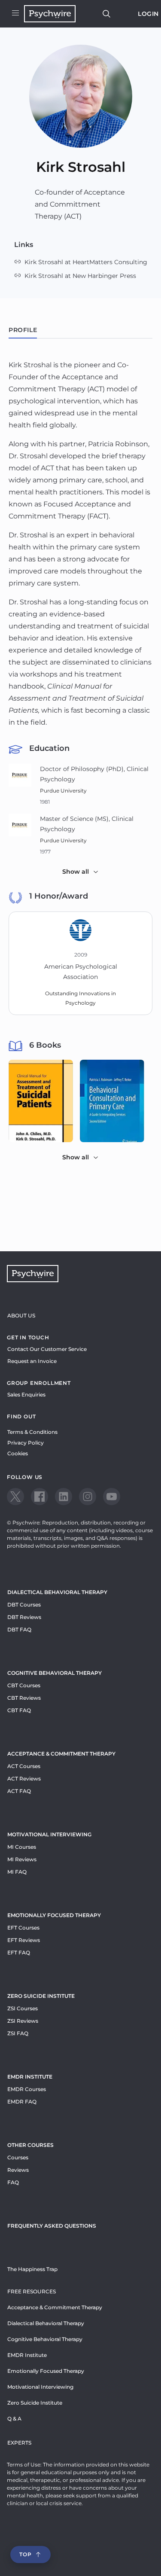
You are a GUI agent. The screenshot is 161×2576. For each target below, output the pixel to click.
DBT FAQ (19, 1629)
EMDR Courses (27, 2089)
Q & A (14, 2419)
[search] (106, 14)
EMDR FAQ (22, 2102)
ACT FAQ (19, 1791)
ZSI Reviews (23, 2021)
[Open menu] (15, 14)
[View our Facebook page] (39, 1497)
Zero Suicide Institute (35, 2403)
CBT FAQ (19, 1710)
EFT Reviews (24, 1940)
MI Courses (22, 1847)
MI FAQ (17, 1872)
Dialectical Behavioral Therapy (57, 1592)
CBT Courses (24, 1685)
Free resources (32, 2291)
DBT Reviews (24, 1617)
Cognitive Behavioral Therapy (55, 1673)
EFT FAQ (19, 1953)
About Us (21, 1315)
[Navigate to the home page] (50, 14)
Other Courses (30, 2145)
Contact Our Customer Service (47, 1349)
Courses (18, 2157)
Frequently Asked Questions (52, 2226)
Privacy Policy (26, 1443)
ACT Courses (24, 1766)
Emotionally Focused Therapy (54, 1915)
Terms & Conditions (32, 1432)
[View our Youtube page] (112, 1497)
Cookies (18, 1453)
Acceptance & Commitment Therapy (61, 1754)
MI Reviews (22, 1859)
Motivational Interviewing (49, 1834)
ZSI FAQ (18, 2033)
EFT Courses (23, 1928)
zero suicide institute (41, 1996)
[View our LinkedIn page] (64, 1497)
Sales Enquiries (26, 1395)
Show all (76, 872)
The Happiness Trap (32, 2269)
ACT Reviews (24, 1779)
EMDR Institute (30, 2077)
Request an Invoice (32, 1361)
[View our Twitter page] (15, 1497)
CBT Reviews (24, 1698)
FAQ (13, 2182)
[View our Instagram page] (88, 1497)
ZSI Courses (23, 2008)
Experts (19, 2443)
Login (148, 14)
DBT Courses (24, 1605)
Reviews (18, 2170)
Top (25, 2554)
